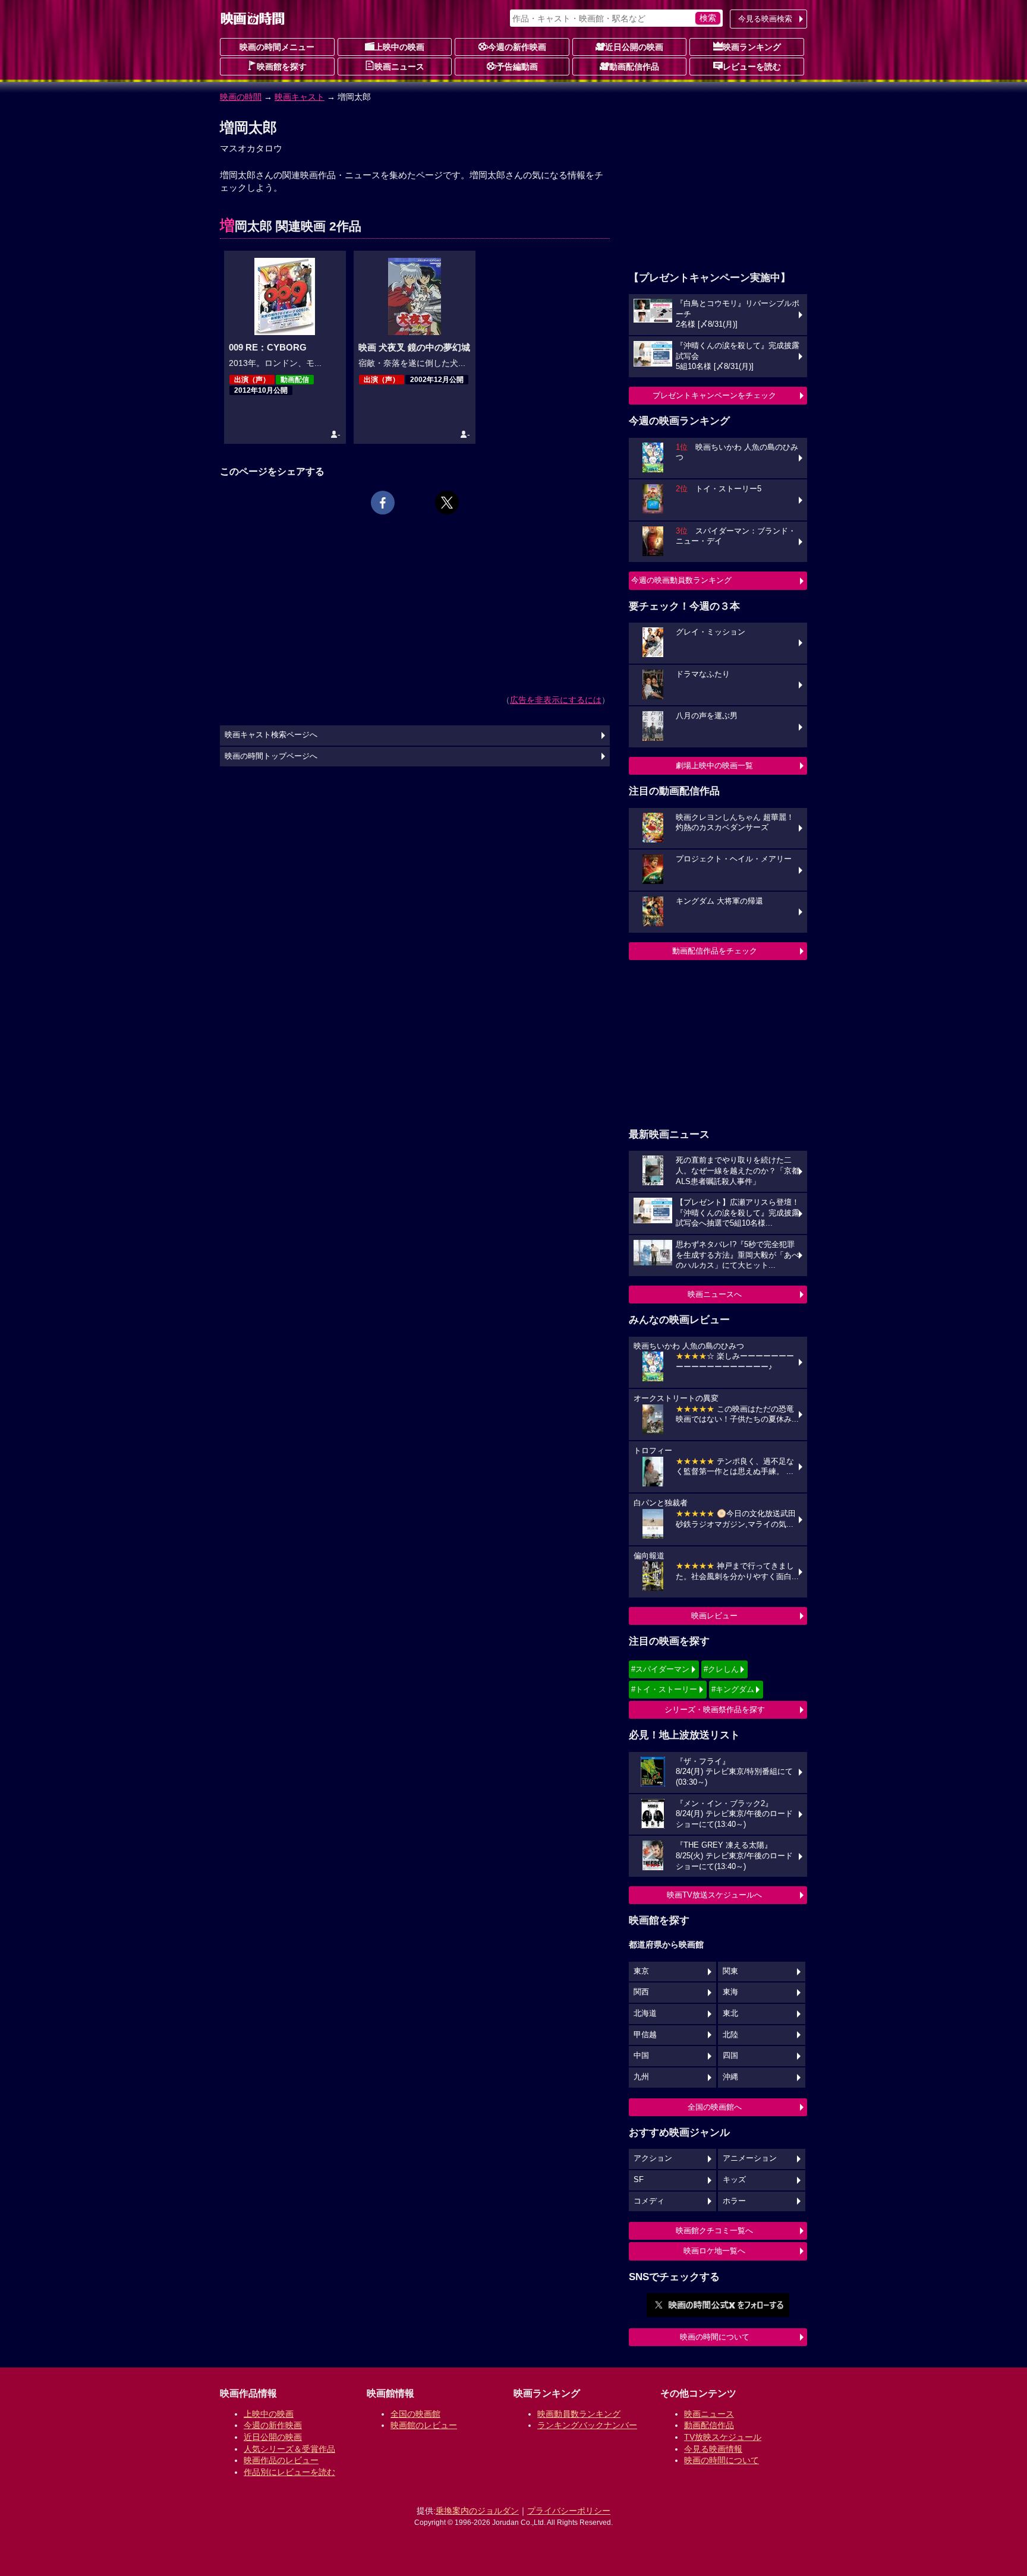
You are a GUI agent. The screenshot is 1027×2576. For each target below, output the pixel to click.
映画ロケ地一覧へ (714, 2251)
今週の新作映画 (517, 47)
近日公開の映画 (634, 47)
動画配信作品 (634, 67)
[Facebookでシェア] (383, 503)
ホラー (734, 2201)
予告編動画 (517, 67)
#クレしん (721, 1669)
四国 (730, 2056)
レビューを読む (752, 67)
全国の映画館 (415, 2414)
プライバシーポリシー (569, 2511)
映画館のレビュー (424, 2425)
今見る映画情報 (713, 2449)
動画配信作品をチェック (715, 951)
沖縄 (730, 2077)
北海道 (645, 2013)
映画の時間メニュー (277, 47)
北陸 (730, 2035)
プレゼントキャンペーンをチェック (714, 395)
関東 (730, 1971)
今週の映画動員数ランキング (681, 580)
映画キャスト (300, 97)
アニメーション (750, 2158)
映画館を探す (282, 67)
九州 (641, 2077)
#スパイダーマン (660, 1669)
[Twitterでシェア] (447, 503)
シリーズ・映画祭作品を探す (715, 1710)
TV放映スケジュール (723, 2437)
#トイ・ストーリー (664, 1689)
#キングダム (733, 1689)
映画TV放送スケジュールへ (714, 1895)
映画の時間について (715, 2337)
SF (639, 2180)
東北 (730, 2013)
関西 (641, 1992)
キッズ (734, 2180)
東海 (730, 1992)
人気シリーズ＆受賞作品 (289, 2449)
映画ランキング (752, 47)
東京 (641, 1971)
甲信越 (645, 2035)
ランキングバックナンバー (587, 2425)
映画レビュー (714, 1616)
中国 (641, 2056)
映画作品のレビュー (281, 2460)
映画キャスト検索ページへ (271, 735)
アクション (653, 2158)
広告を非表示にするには (556, 700)
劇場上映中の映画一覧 (714, 765)
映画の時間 (241, 97)
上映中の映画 (399, 47)
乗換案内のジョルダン (477, 2511)
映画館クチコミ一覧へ (714, 2231)
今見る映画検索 (765, 19)
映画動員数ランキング (579, 2414)
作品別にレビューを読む (289, 2472)
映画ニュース (399, 67)
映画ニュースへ (715, 1294)
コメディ (649, 2201)
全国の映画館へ (715, 2107)
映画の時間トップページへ (271, 756)
